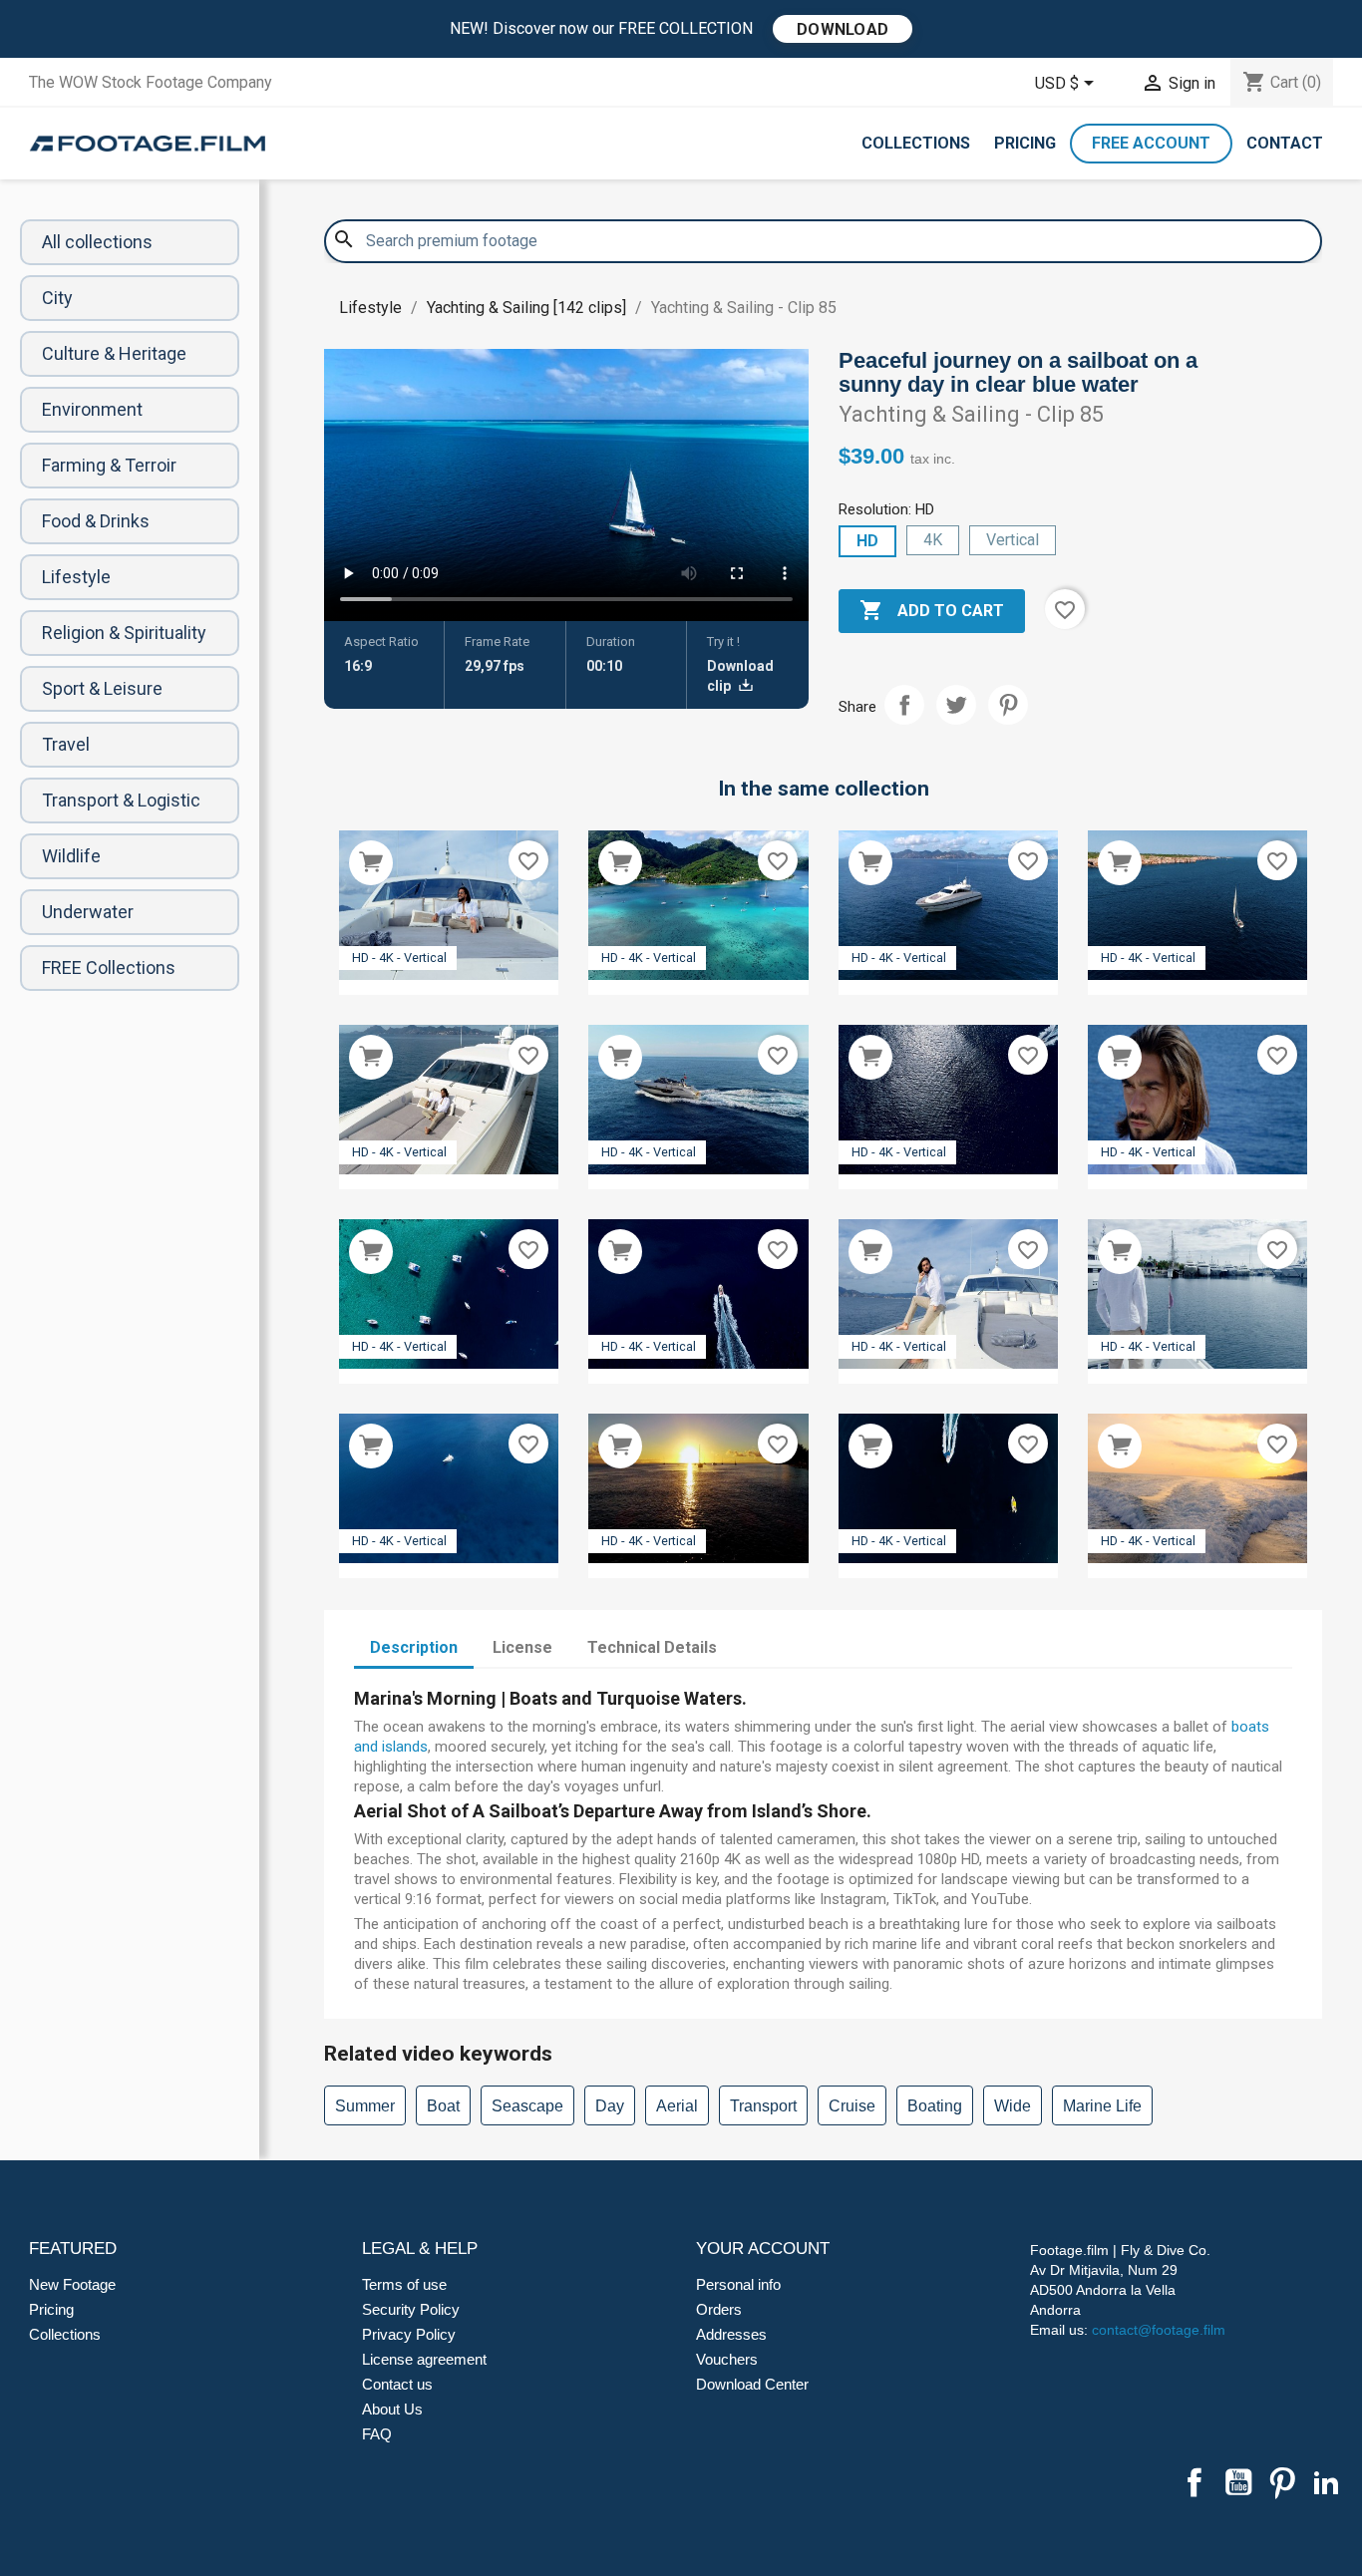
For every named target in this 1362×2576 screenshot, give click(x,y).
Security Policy (411, 2309)
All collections (97, 242)
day (610, 2106)
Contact (1285, 143)
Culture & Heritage (114, 353)
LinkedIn (1326, 2482)
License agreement (424, 2359)
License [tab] (522, 1647)
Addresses (731, 2334)
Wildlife (71, 856)
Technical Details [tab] (652, 1647)
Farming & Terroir (109, 465)
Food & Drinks (96, 521)
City (57, 298)
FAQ (377, 2434)
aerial (677, 2106)
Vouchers (727, 2359)
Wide (1013, 2106)
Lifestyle (76, 577)
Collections (916, 143)
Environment (92, 409)
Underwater (88, 912)
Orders (719, 2309)
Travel (66, 744)
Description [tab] (414, 1647)
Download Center (752, 2384)
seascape (527, 2106)
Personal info (738, 2284)
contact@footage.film (1159, 2330)
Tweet (956, 705)
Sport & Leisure (102, 688)
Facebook (1194, 2482)
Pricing (1025, 143)
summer (365, 2106)
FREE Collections (109, 967)
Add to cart (932, 610)
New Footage (72, 2284)
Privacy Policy (409, 2334)
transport (763, 2106)
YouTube (1238, 2482)
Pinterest (1008, 705)
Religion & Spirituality (124, 633)
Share (904, 705)
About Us (392, 2409)
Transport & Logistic (121, 800)
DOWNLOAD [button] (843, 29)
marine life (1102, 2106)
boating (935, 2106)
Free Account (1151, 143)
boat (443, 2106)
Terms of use (404, 2284)
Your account (763, 2249)
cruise (852, 2106)
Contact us (397, 2384)
